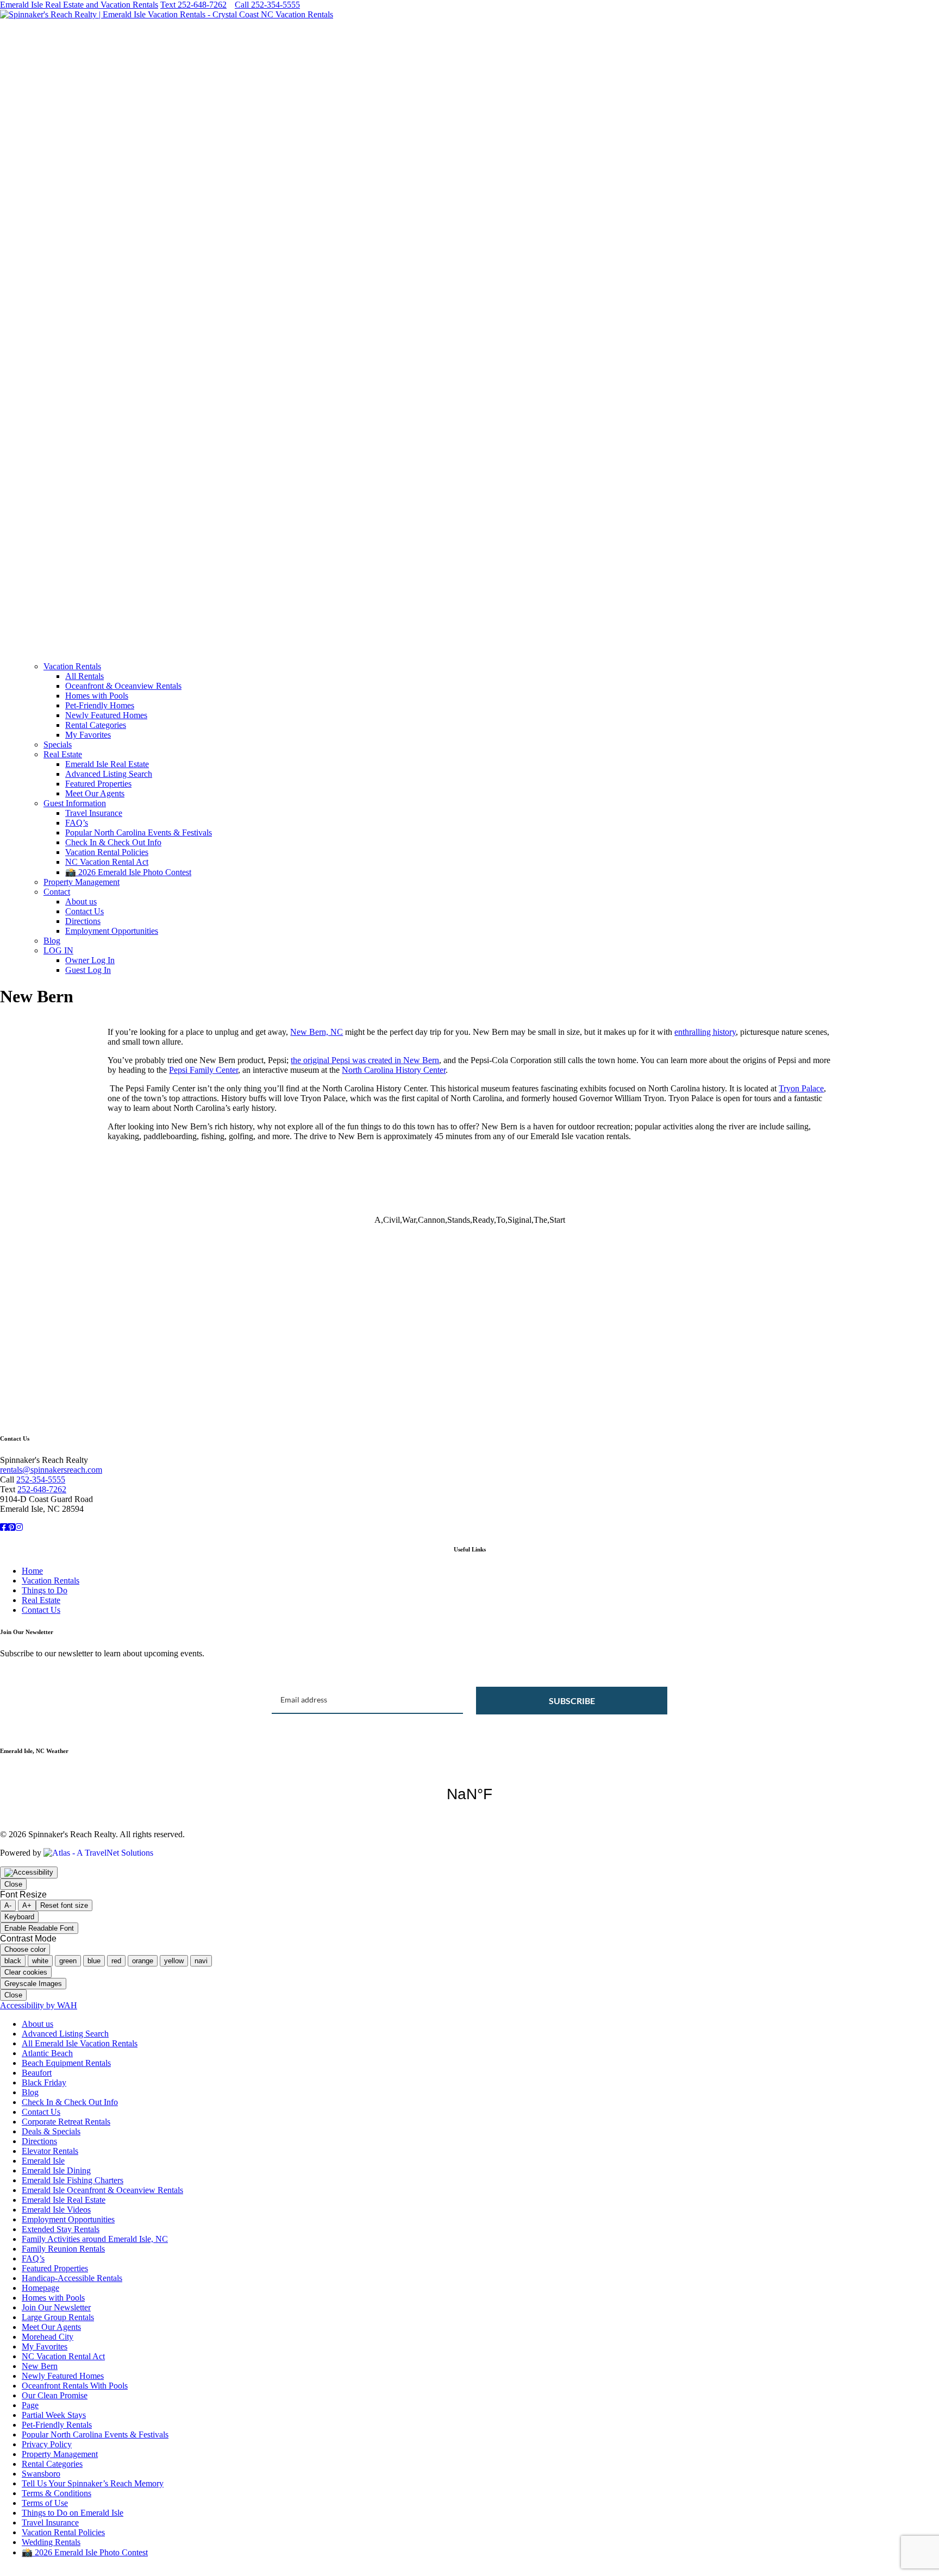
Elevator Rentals (50, 2151)
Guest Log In (88, 970)
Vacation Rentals (72, 666)
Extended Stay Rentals (61, 2229)
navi (201, 1961)
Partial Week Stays (54, 2415)
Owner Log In (90, 960)
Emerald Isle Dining (56, 2170)
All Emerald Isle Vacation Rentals (80, 2043)
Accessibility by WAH (39, 2005)
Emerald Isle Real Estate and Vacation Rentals (79, 5)
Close (13, 1884)
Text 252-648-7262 (193, 5)
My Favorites (88, 735)
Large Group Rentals (58, 2317)
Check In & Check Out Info (113, 842)
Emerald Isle (43, 2161)
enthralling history (705, 1032)
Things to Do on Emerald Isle (73, 2513)
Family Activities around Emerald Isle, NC (95, 2239)
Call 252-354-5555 (267, 5)
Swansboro (41, 2474)
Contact (57, 892)
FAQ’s (77, 823)
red (116, 1961)
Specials (58, 744)
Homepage (40, 2288)
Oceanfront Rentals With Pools (75, 2386)
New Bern (40, 2366)
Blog (52, 941)
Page (30, 2405)
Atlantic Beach (47, 2053)
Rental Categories (96, 725)
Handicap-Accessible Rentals (72, 2278)
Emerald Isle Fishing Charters (73, 2180)
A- (8, 1905)
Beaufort (37, 2073)
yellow (174, 1961)
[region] (469, 1286)
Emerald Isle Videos (56, 2210)
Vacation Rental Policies (107, 852)
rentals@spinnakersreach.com (51, 1470)
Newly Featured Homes (106, 715)
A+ (27, 1905)
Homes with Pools (97, 696)
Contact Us (84, 911)
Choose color (25, 1949)
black (13, 1961)
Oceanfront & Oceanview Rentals (123, 686)
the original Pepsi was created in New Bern (365, 1060)
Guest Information (75, 803)
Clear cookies (26, 1972)
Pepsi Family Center (204, 1070)
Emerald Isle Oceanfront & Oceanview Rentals (102, 2190)
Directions (83, 921)
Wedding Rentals (51, 2542)
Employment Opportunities (112, 931)
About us (81, 901)
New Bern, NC (317, 1032)
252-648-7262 (42, 1489)
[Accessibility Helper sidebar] (29, 1873)
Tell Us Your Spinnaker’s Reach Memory (93, 2483)
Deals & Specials (51, 2131)
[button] (469, 627)
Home (32, 1571)
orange (143, 1961)
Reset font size (64, 1905)
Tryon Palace (801, 1088)
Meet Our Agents (95, 793)
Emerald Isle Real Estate (107, 764)
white (40, 1961)
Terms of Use (45, 2503)
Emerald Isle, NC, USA (469, 1794)
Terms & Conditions (57, 2493)
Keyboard (19, 1917)
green (68, 1961)
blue (94, 1961)
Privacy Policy (47, 2444)
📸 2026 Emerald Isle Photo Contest (128, 872)
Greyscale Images (33, 1984)
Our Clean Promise (55, 2395)
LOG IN (58, 950)
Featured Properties (98, 784)
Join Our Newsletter (56, 2307)
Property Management (82, 882)
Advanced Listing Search (109, 774)
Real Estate (63, 754)
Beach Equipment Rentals (66, 2063)
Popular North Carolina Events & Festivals (139, 833)
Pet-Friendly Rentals (57, 2425)
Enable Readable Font (39, 1928)
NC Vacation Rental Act (107, 862)
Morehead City (48, 2337)
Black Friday (44, 2082)
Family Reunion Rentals (63, 2249)
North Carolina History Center (394, 1070)
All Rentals (84, 676)
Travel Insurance (94, 813)
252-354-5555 (41, 1479)
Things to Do (45, 1590)
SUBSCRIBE (572, 1701)
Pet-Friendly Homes (100, 705)
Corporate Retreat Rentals (66, 2122)
